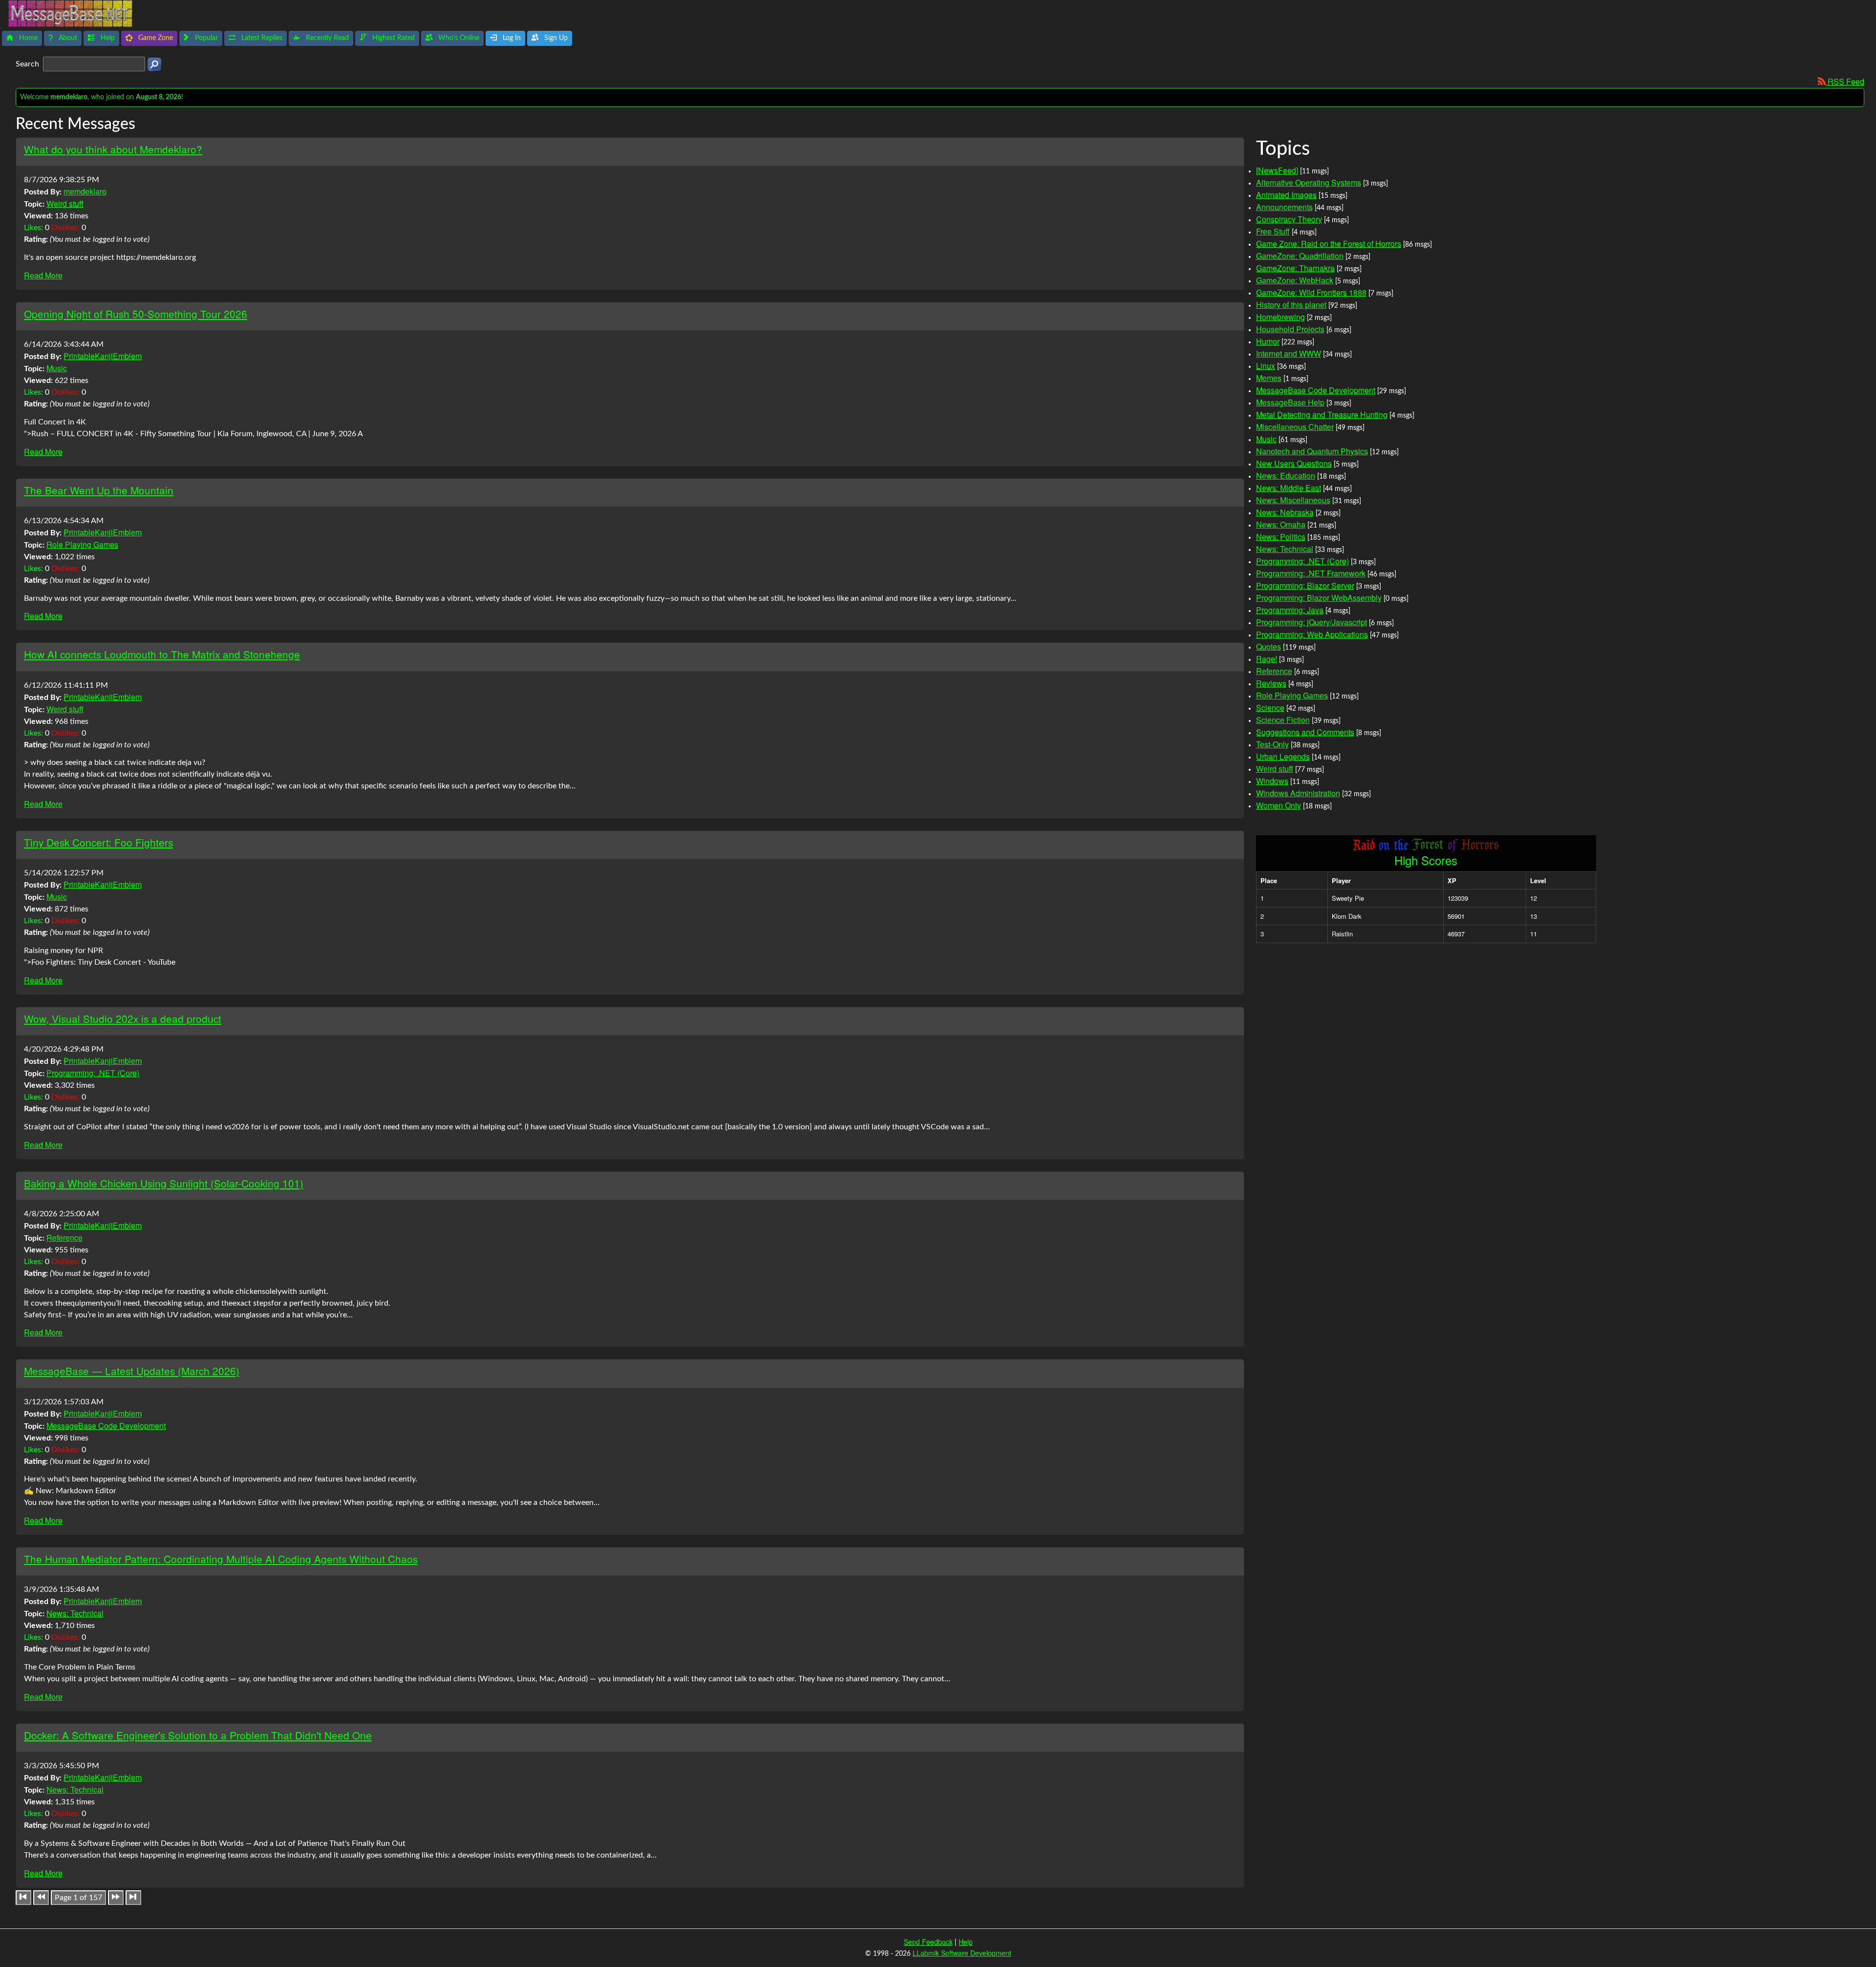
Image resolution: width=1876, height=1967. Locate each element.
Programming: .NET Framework (1311, 573)
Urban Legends (1283, 756)
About (67, 38)
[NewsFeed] (1277, 170)
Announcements (1284, 207)
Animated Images (1286, 195)
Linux (1266, 366)
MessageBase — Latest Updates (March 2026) (132, 1371)
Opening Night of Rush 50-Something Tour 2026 (136, 314)
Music (57, 368)
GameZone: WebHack (1295, 280)
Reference (64, 1237)
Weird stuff (65, 203)
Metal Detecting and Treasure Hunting (1322, 414)
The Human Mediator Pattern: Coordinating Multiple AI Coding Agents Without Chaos (221, 1559)
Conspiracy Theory (1289, 219)
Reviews (1271, 683)
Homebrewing (1280, 317)
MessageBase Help (1290, 402)
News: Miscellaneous (1293, 500)
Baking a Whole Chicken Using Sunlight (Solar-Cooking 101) (164, 1183)
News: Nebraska (1285, 512)
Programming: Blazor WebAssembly (1319, 598)
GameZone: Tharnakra (1295, 268)
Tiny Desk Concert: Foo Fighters (98, 842)
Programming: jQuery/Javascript (1311, 622)
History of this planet (1291, 305)
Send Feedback (928, 1942)
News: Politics (1281, 537)
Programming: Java (1290, 610)
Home (27, 38)
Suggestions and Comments (1305, 732)
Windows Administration (1298, 793)
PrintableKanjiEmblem (103, 356)
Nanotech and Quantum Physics (1312, 451)
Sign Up (555, 38)
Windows (1272, 781)
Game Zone (155, 38)
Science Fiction (1283, 720)
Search (28, 64)
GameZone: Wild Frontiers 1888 (1311, 292)
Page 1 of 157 (78, 1898)
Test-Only (1272, 744)
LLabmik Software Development (962, 1953)
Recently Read (326, 38)
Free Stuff (1273, 231)
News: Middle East (1289, 488)
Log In (511, 38)
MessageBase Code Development (106, 1426)
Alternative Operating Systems (1309, 182)
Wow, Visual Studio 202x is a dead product (123, 1018)
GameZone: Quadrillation (1300, 256)
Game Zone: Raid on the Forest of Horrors (1329, 243)
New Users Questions (1294, 463)
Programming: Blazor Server (1305, 585)
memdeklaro (85, 191)
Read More (43, 275)
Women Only (1279, 805)
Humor (1268, 341)
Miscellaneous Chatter (1295, 427)
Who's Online (458, 38)
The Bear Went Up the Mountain (99, 490)
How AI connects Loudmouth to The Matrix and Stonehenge (162, 654)
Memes (1269, 378)
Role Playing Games (82, 544)
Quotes (1268, 646)
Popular (205, 38)
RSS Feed (1845, 81)
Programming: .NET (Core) (93, 1073)
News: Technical (75, 1613)
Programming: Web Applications (1312, 634)
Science (1270, 708)
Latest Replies (261, 38)
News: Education (1286, 476)
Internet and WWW (1289, 353)
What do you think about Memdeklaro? (113, 149)
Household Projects (1290, 329)
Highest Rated (393, 38)
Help (107, 38)
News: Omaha (1281, 524)
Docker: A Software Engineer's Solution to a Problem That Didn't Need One (198, 1735)
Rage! (1267, 659)
